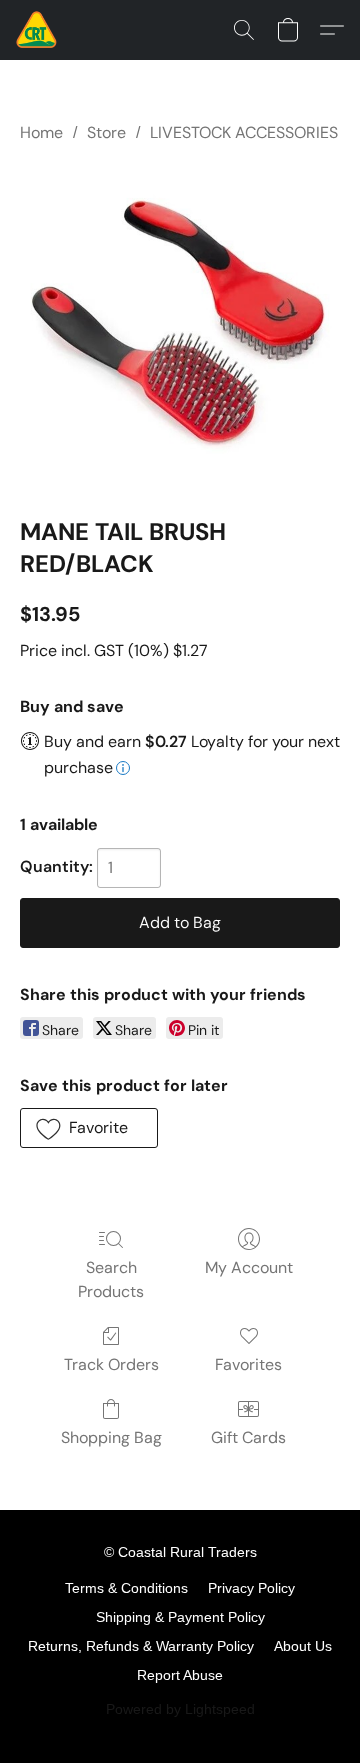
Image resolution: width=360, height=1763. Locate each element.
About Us (303, 1646)
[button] (37, 30)
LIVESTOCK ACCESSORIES (244, 132)
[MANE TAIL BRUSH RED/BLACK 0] (180, 326)
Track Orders (111, 1364)
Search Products (111, 1279)
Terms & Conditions (126, 1588)
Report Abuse (180, 1675)
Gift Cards (248, 1437)
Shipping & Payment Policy (180, 1617)
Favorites (248, 1364)
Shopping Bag (111, 1437)
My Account (249, 1267)
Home (41, 132)
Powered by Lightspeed (180, 1709)
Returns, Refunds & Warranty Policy (141, 1646)
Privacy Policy (251, 1588)
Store (106, 132)
